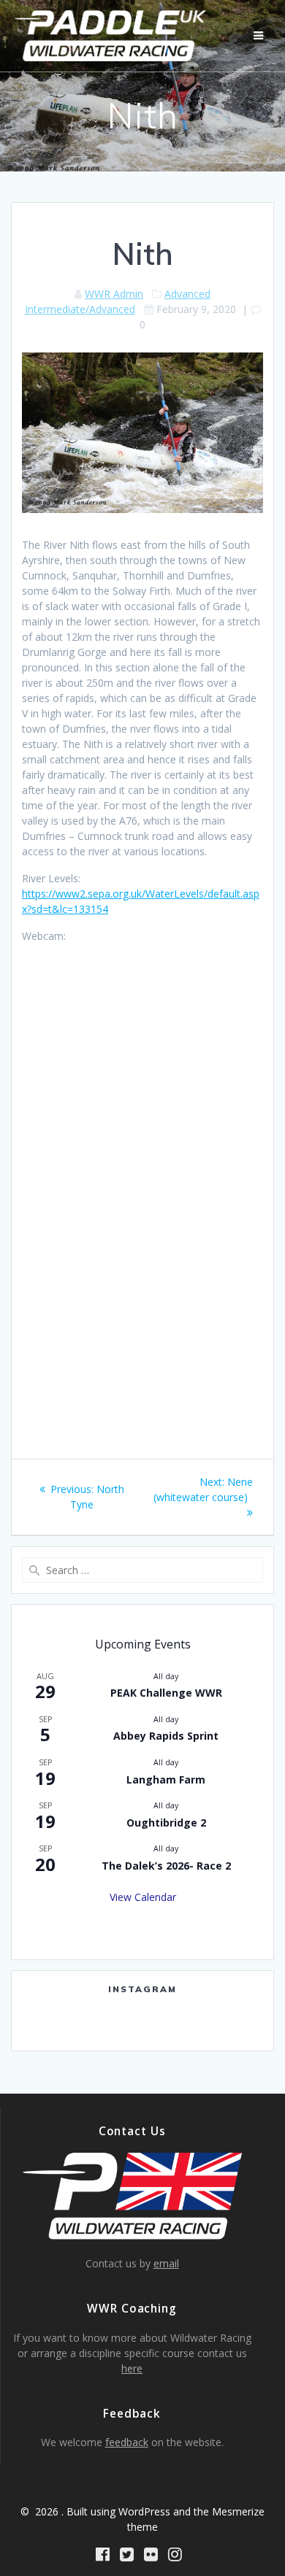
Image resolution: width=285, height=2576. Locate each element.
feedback (127, 2442)
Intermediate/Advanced (80, 309)
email (166, 2263)
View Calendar (143, 1897)
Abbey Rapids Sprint (166, 1736)
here (132, 2368)
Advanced (187, 294)
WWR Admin (114, 294)
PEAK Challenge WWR (166, 1693)
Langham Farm (166, 1779)
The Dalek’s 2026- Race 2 (166, 1866)
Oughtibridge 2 (166, 1823)
